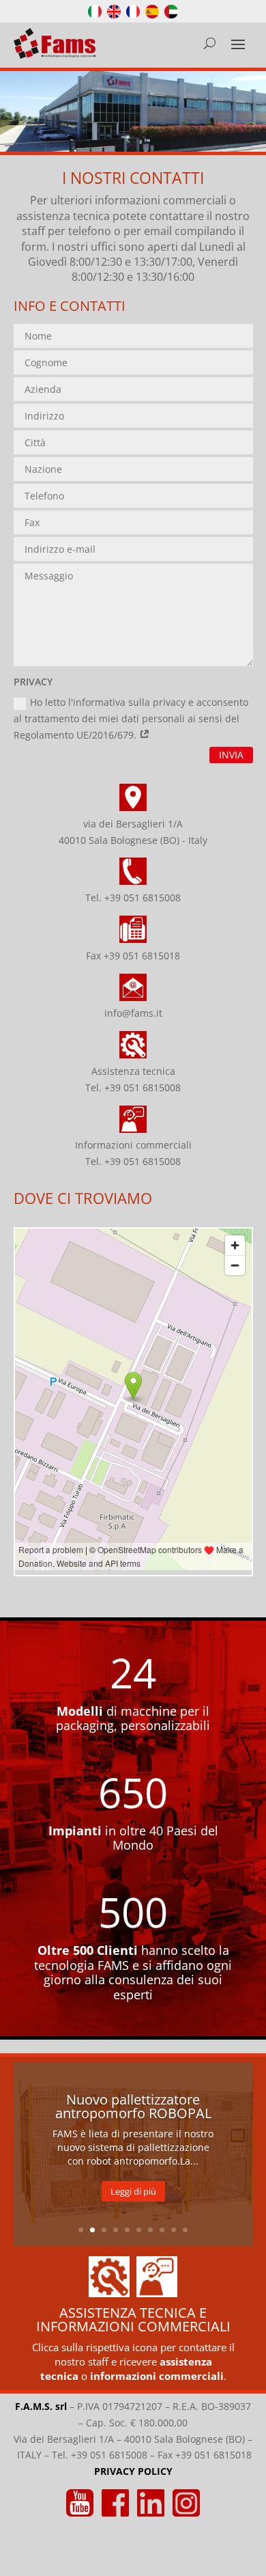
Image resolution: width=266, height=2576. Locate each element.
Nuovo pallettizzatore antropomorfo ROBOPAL (133, 2106)
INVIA (231, 755)
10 (185, 2230)
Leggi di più (133, 2191)
